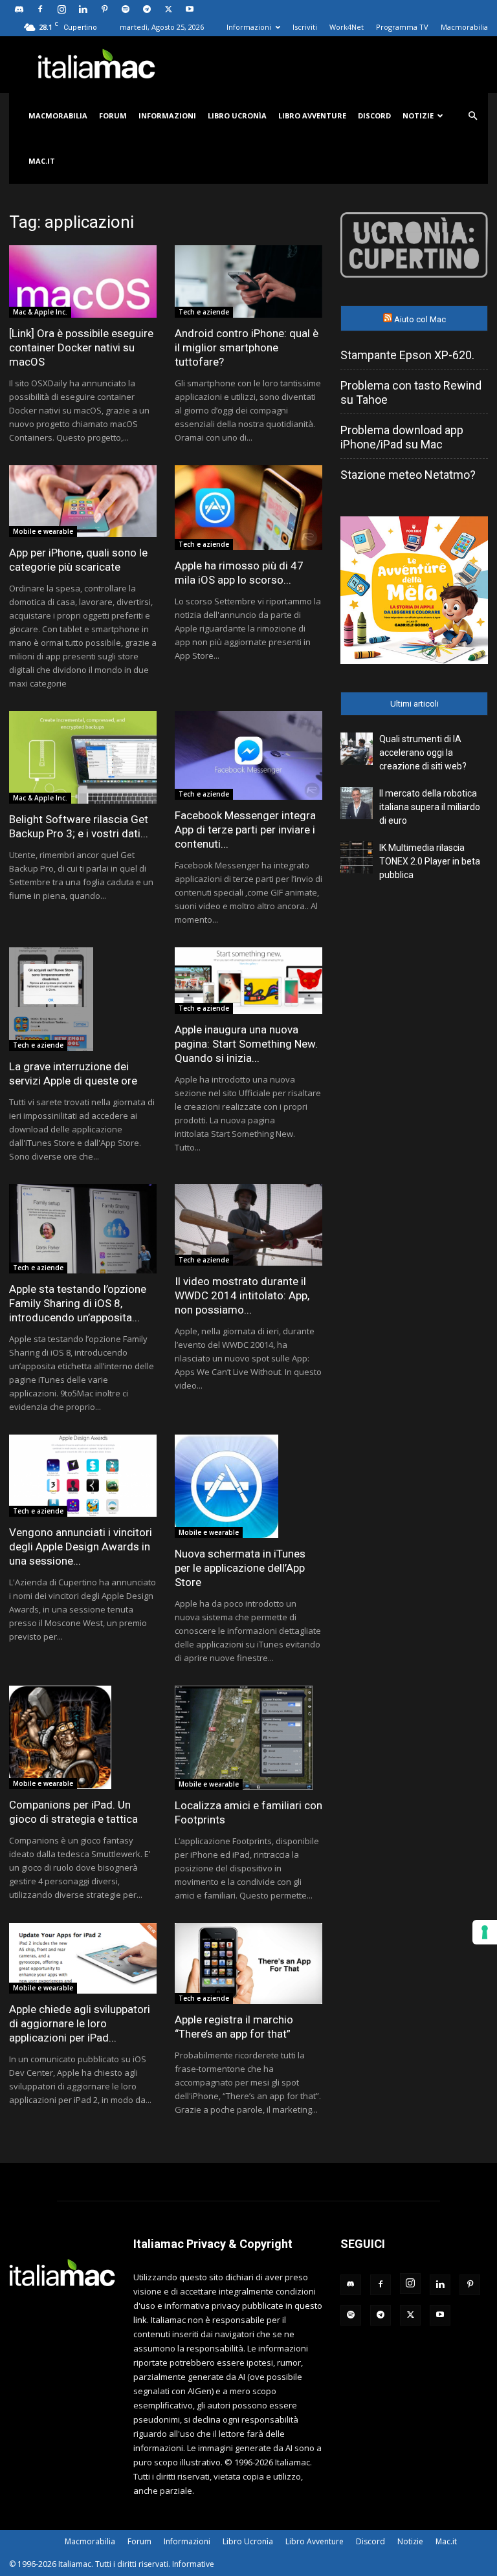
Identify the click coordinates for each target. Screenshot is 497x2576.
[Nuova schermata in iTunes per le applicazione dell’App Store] (248, 1486)
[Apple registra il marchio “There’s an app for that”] (248, 1964)
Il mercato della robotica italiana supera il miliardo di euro (430, 807)
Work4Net (347, 27)
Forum (113, 116)
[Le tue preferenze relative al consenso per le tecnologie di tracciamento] (485, 1932)
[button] (472, 116)
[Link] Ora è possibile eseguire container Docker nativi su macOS (81, 347)
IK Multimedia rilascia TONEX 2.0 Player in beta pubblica (430, 861)
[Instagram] (61, 9)
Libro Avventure (312, 116)
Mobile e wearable (43, 531)
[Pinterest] (104, 9)
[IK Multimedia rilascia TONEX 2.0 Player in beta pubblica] (357, 857)
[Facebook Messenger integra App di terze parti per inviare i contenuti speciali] (248, 755)
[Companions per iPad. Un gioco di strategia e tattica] (83, 1737)
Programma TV (402, 27)
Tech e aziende (204, 312)
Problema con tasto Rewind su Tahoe (411, 392)
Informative (193, 2564)
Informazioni (249, 27)
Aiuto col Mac (420, 319)
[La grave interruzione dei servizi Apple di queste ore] (83, 999)
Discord (374, 116)
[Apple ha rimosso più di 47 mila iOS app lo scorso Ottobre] (248, 508)
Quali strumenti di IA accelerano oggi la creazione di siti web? (423, 753)
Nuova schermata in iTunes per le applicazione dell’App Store (240, 1568)
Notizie (418, 116)
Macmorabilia (464, 27)
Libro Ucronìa (237, 116)
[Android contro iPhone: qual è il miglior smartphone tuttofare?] (248, 281)
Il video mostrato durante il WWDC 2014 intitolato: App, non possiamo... (242, 1295)
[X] (168, 9)
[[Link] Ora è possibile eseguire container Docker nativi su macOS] (83, 281)
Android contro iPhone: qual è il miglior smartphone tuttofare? (247, 347)
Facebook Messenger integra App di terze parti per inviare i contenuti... (245, 830)
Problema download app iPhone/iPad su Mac (402, 437)
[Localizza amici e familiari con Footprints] (248, 1737)
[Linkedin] (83, 9)
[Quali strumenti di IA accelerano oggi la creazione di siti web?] (357, 749)
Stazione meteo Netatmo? (408, 475)
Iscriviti (305, 27)
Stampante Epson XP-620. (407, 355)
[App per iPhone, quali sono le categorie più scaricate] (83, 501)
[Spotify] (126, 9)
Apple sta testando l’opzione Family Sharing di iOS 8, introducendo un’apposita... (78, 1303)
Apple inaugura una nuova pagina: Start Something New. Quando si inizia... (246, 1044)
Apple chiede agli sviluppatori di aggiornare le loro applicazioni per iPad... (80, 2023)
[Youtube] (190, 9)
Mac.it (42, 161)
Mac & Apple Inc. (40, 312)
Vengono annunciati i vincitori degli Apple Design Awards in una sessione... (81, 1547)
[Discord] (19, 9)
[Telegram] (147, 9)
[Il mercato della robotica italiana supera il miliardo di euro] (357, 803)
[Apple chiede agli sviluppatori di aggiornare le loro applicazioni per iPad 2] (83, 1958)
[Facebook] (40, 9)
